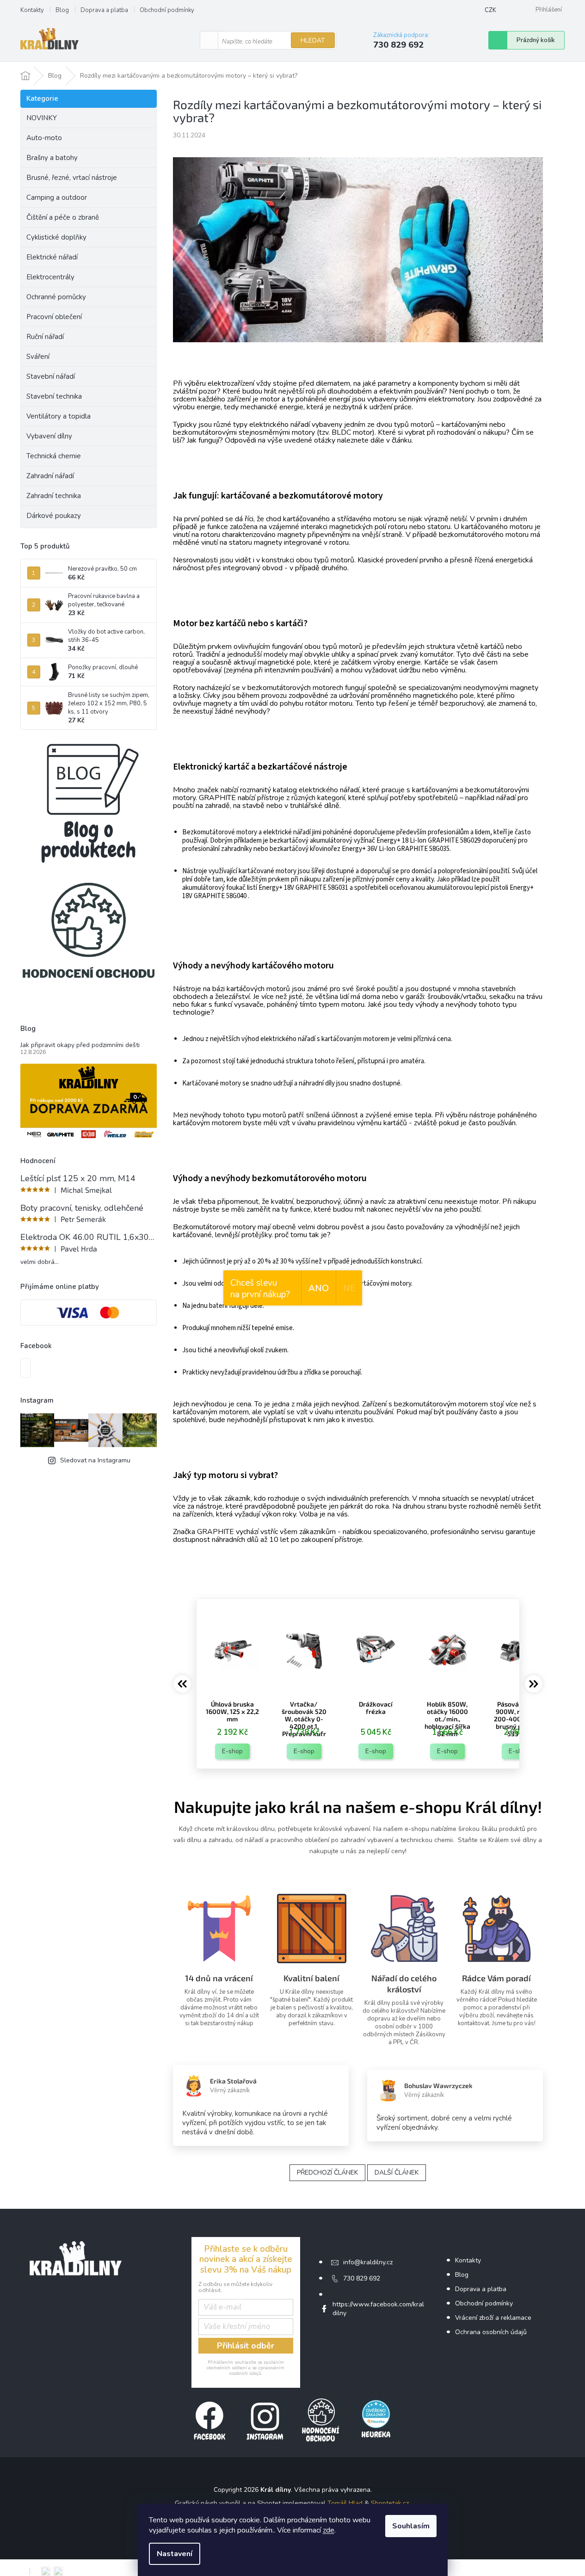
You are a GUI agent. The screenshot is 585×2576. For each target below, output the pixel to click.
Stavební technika (54, 396)
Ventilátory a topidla (58, 416)
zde (329, 2530)
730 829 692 (362, 2278)
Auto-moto (44, 138)
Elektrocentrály (50, 277)
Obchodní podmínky (167, 10)
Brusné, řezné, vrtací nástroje (72, 178)
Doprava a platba (104, 10)
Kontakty (32, 10)
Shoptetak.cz (390, 2503)
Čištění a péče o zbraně (63, 217)
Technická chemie (54, 456)
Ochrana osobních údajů (491, 2332)
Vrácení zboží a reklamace (493, 2318)
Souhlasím (411, 2526)
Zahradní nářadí (50, 476)
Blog (62, 10)
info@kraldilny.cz (368, 2262)
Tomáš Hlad (345, 2503)
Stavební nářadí (51, 376)
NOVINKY (42, 118)
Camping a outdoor (57, 197)
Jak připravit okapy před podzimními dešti (80, 1045)
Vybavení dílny (49, 436)
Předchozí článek (327, 2172)
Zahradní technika (54, 496)
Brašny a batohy (52, 158)
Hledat (313, 40)
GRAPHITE (216, 1532)
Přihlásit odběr (246, 2346)
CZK (490, 10)
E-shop (232, 1751)
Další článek (397, 2172)
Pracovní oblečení (54, 317)
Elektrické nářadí (52, 257)
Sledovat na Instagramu (95, 1460)
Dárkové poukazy (54, 516)
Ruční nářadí (45, 337)
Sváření (38, 357)
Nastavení (175, 2554)
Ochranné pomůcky (56, 297)
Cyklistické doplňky (56, 237)
